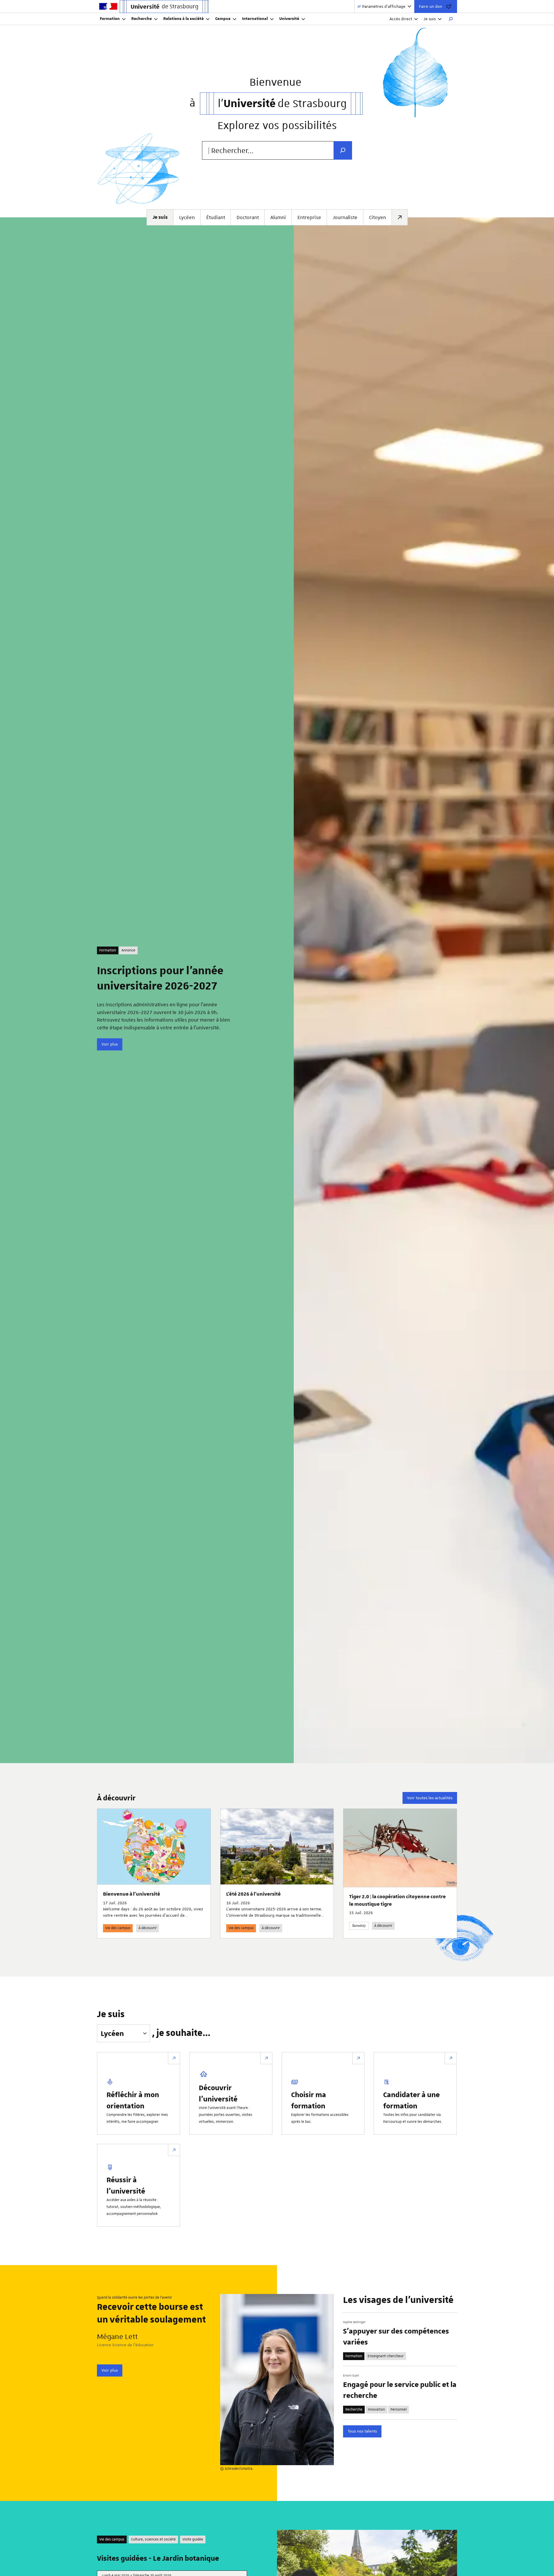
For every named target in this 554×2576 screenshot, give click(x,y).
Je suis (430, 19)
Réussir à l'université (126, 2185)
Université (289, 19)
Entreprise (309, 217)
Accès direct (401, 19)
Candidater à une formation (411, 2100)
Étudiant (216, 217)
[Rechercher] (451, 19)
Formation (110, 19)
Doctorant (248, 217)
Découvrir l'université (218, 2093)
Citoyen (378, 217)
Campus (223, 19)
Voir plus (110, 1044)
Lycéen (187, 217)
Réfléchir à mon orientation (133, 2100)
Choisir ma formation (309, 2100)
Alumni (278, 217)
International (255, 19)
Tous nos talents (362, 2431)
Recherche (142, 19)
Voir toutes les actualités (430, 1798)
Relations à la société (184, 19)
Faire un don (431, 6)
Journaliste (345, 217)
